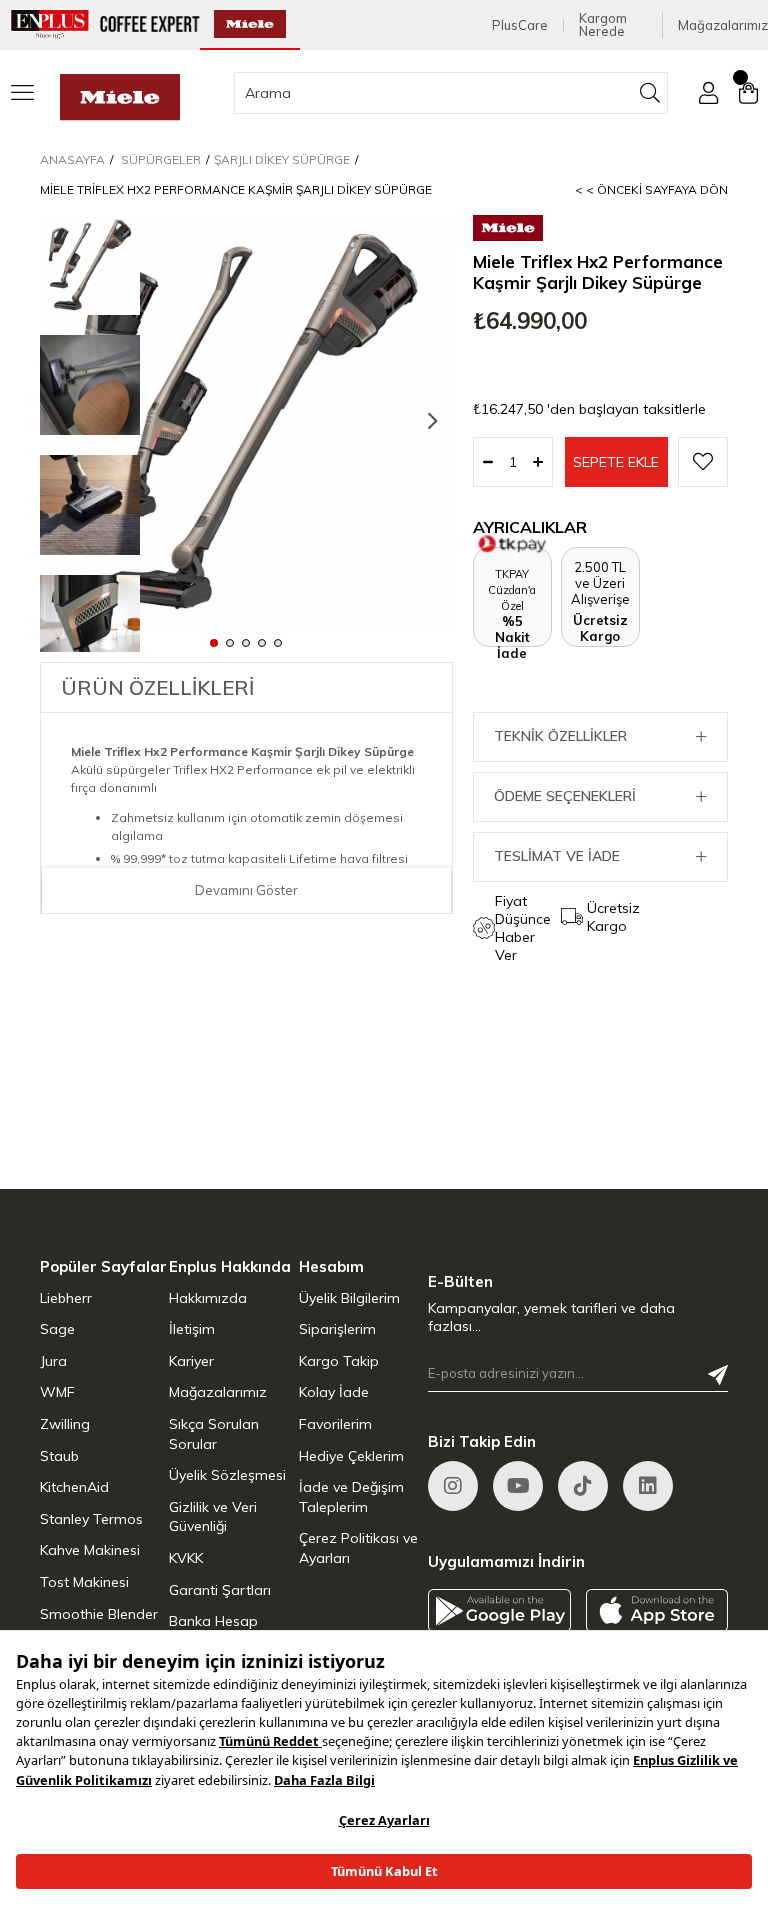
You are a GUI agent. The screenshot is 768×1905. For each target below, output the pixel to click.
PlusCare (520, 25)
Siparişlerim (337, 1329)
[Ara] (650, 93)
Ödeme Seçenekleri (565, 796)
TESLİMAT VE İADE (557, 856)
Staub (59, 1456)
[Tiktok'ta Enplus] (583, 1486)
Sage (57, 1329)
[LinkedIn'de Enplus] (648, 1486)
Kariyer (191, 1361)
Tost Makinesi (84, 1582)
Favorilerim (335, 1424)
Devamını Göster (246, 890)
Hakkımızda (208, 1298)
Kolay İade (334, 1392)
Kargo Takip (339, 1361)
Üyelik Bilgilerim (349, 1298)
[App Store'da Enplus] (657, 1610)
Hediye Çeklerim (351, 1456)
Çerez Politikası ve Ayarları (358, 1548)
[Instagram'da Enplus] (453, 1486)
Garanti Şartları (220, 1590)
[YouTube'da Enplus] (518, 1486)
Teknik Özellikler (560, 736)
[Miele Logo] (120, 97)
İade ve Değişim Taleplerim (351, 1497)
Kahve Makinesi (90, 1550)
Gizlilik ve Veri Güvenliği (213, 1517)
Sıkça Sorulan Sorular (214, 1434)
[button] (214, 642)
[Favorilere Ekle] (703, 462)
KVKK (186, 1558)
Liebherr (66, 1298)
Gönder (718, 1375)
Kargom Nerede (603, 25)
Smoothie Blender (99, 1614)
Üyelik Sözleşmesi (227, 1475)
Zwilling (65, 1424)
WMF (57, 1392)
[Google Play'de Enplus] (499, 1610)
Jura (53, 1361)
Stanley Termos (91, 1519)
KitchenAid (74, 1487)
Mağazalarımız (723, 25)
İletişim (192, 1329)
